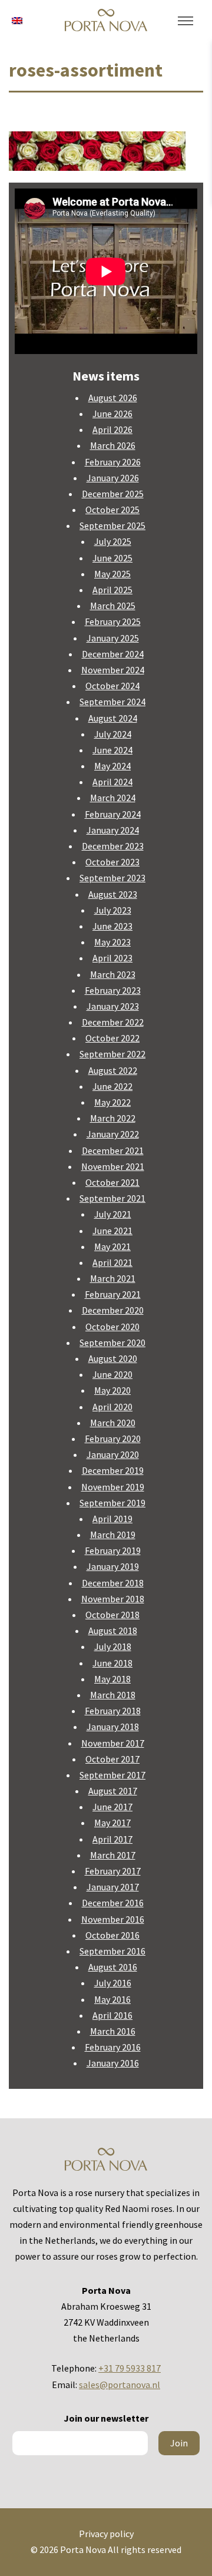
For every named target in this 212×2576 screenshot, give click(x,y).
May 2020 (112, 1390)
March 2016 (113, 2031)
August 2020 (113, 1358)
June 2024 (112, 750)
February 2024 (113, 814)
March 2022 (113, 1118)
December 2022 (113, 1022)
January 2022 (113, 1134)
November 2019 (113, 1487)
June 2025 (112, 558)
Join (179, 2443)
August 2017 (113, 1791)
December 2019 (113, 1470)
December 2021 (113, 1150)
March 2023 (113, 974)
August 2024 (113, 718)
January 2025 (113, 638)
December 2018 (113, 1583)
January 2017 (113, 1887)
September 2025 (112, 525)
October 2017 (112, 1759)
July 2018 (113, 1646)
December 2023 (113, 846)
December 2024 (113, 654)
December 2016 (113, 1903)
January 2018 (113, 1727)
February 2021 (113, 1294)
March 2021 (113, 1278)
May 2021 (112, 1246)
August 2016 (113, 1967)
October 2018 (112, 1615)
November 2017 (113, 1743)
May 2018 (112, 1679)
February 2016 (113, 2047)
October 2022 (112, 1038)
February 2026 (113, 462)
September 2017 (112, 1775)
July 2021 (113, 1214)
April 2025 (112, 590)
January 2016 (113, 2063)
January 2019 (113, 1566)
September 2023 (112, 878)
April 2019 (112, 1519)
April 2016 (112, 2015)
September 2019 (112, 1503)
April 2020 (112, 1407)
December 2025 (113, 494)
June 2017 (112, 1807)
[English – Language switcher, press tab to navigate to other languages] (17, 19)
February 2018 (113, 1711)
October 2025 (112, 510)
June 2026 (112, 414)
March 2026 (113, 445)
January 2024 (113, 830)
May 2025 (112, 574)
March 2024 (113, 798)
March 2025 (113, 606)
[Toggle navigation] (185, 21)
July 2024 (113, 734)
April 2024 (112, 782)
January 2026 (113, 478)
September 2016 (112, 1951)
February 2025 (113, 621)
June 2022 (112, 1086)
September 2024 (112, 702)
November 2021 (113, 1166)
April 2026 (112, 429)
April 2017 (112, 1839)
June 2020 (112, 1374)
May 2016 (112, 1999)
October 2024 (112, 686)
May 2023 (112, 942)
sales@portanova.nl (120, 2385)
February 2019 (113, 1550)
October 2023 (112, 862)
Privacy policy (106, 2534)
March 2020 (113, 1423)
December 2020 (113, 1310)
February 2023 (113, 990)
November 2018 (113, 1599)
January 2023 (113, 1006)
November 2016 (113, 1919)
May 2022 (112, 1102)
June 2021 (112, 1231)
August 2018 (113, 1631)
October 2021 (112, 1182)
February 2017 (113, 1871)
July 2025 (113, 541)
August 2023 (113, 894)
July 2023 (113, 910)
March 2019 (113, 1535)
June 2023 (112, 926)
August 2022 (113, 1070)
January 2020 (113, 1454)
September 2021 (112, 1198)
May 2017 (112, 1823)
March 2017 (113, 1855)
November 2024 (113, 670)
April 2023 (112, 958)
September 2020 (112, 1342)
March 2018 (113, 1695)
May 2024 (112, 766)
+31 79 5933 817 (130, 2368)
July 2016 (113, 1983)
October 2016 (112, 1935)
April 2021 (112, 1262)
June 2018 (112, 1663)
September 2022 (112, 1054)
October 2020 (112, 1327)
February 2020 (113, 1439)
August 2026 (113, 398)
